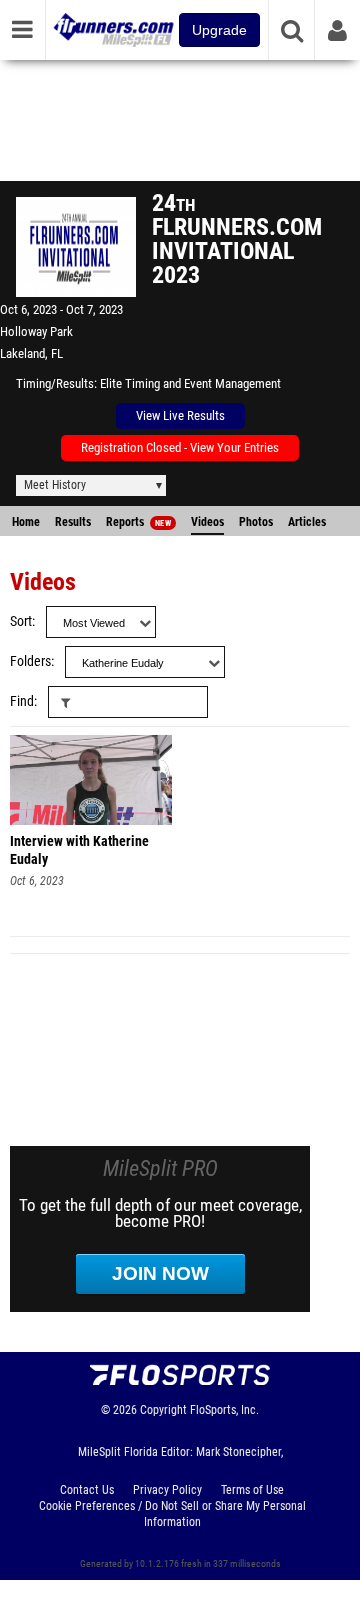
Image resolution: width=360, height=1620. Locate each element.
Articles (307, 522)
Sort (21, 621)
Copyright (163, 1410)
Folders (30, 661)
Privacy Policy (167, 1490)
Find (22, 701)
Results (73, 522)
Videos (207, 522)
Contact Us (87, 1490)
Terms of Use (252, 1490)
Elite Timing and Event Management (190, 383)
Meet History (55, 485)
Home (26, 522)
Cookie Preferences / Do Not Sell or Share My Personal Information (172, 1514)
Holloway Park (36, 331)
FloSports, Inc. (224, 1410)
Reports (138, 522)
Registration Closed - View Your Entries (180, 447)
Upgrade (219, 30)
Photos (256, 522)
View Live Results (180, 415)
